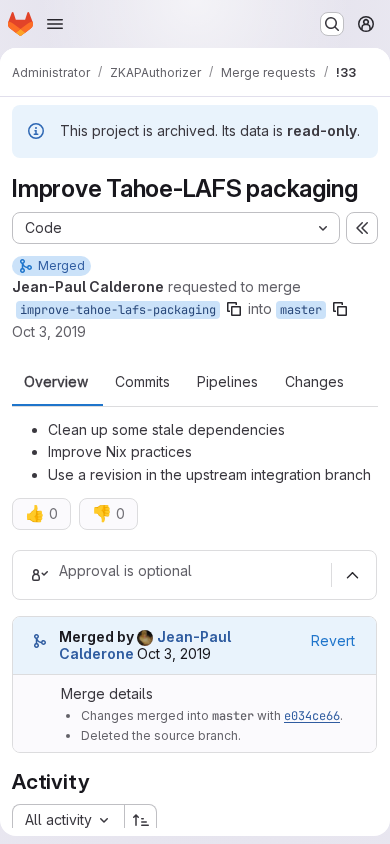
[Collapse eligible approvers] (352, 575)
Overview (56, 382)
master (301, 310)
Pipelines (227, 382)
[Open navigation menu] (55, 24)
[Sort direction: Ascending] (141, 820)
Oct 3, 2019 (49, 331)
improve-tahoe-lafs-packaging (118, 310)
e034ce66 (312, 716)
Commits (142, 382)
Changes (314, 382)
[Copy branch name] (234, 309)
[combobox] (68, 820)
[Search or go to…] (332, 24)
